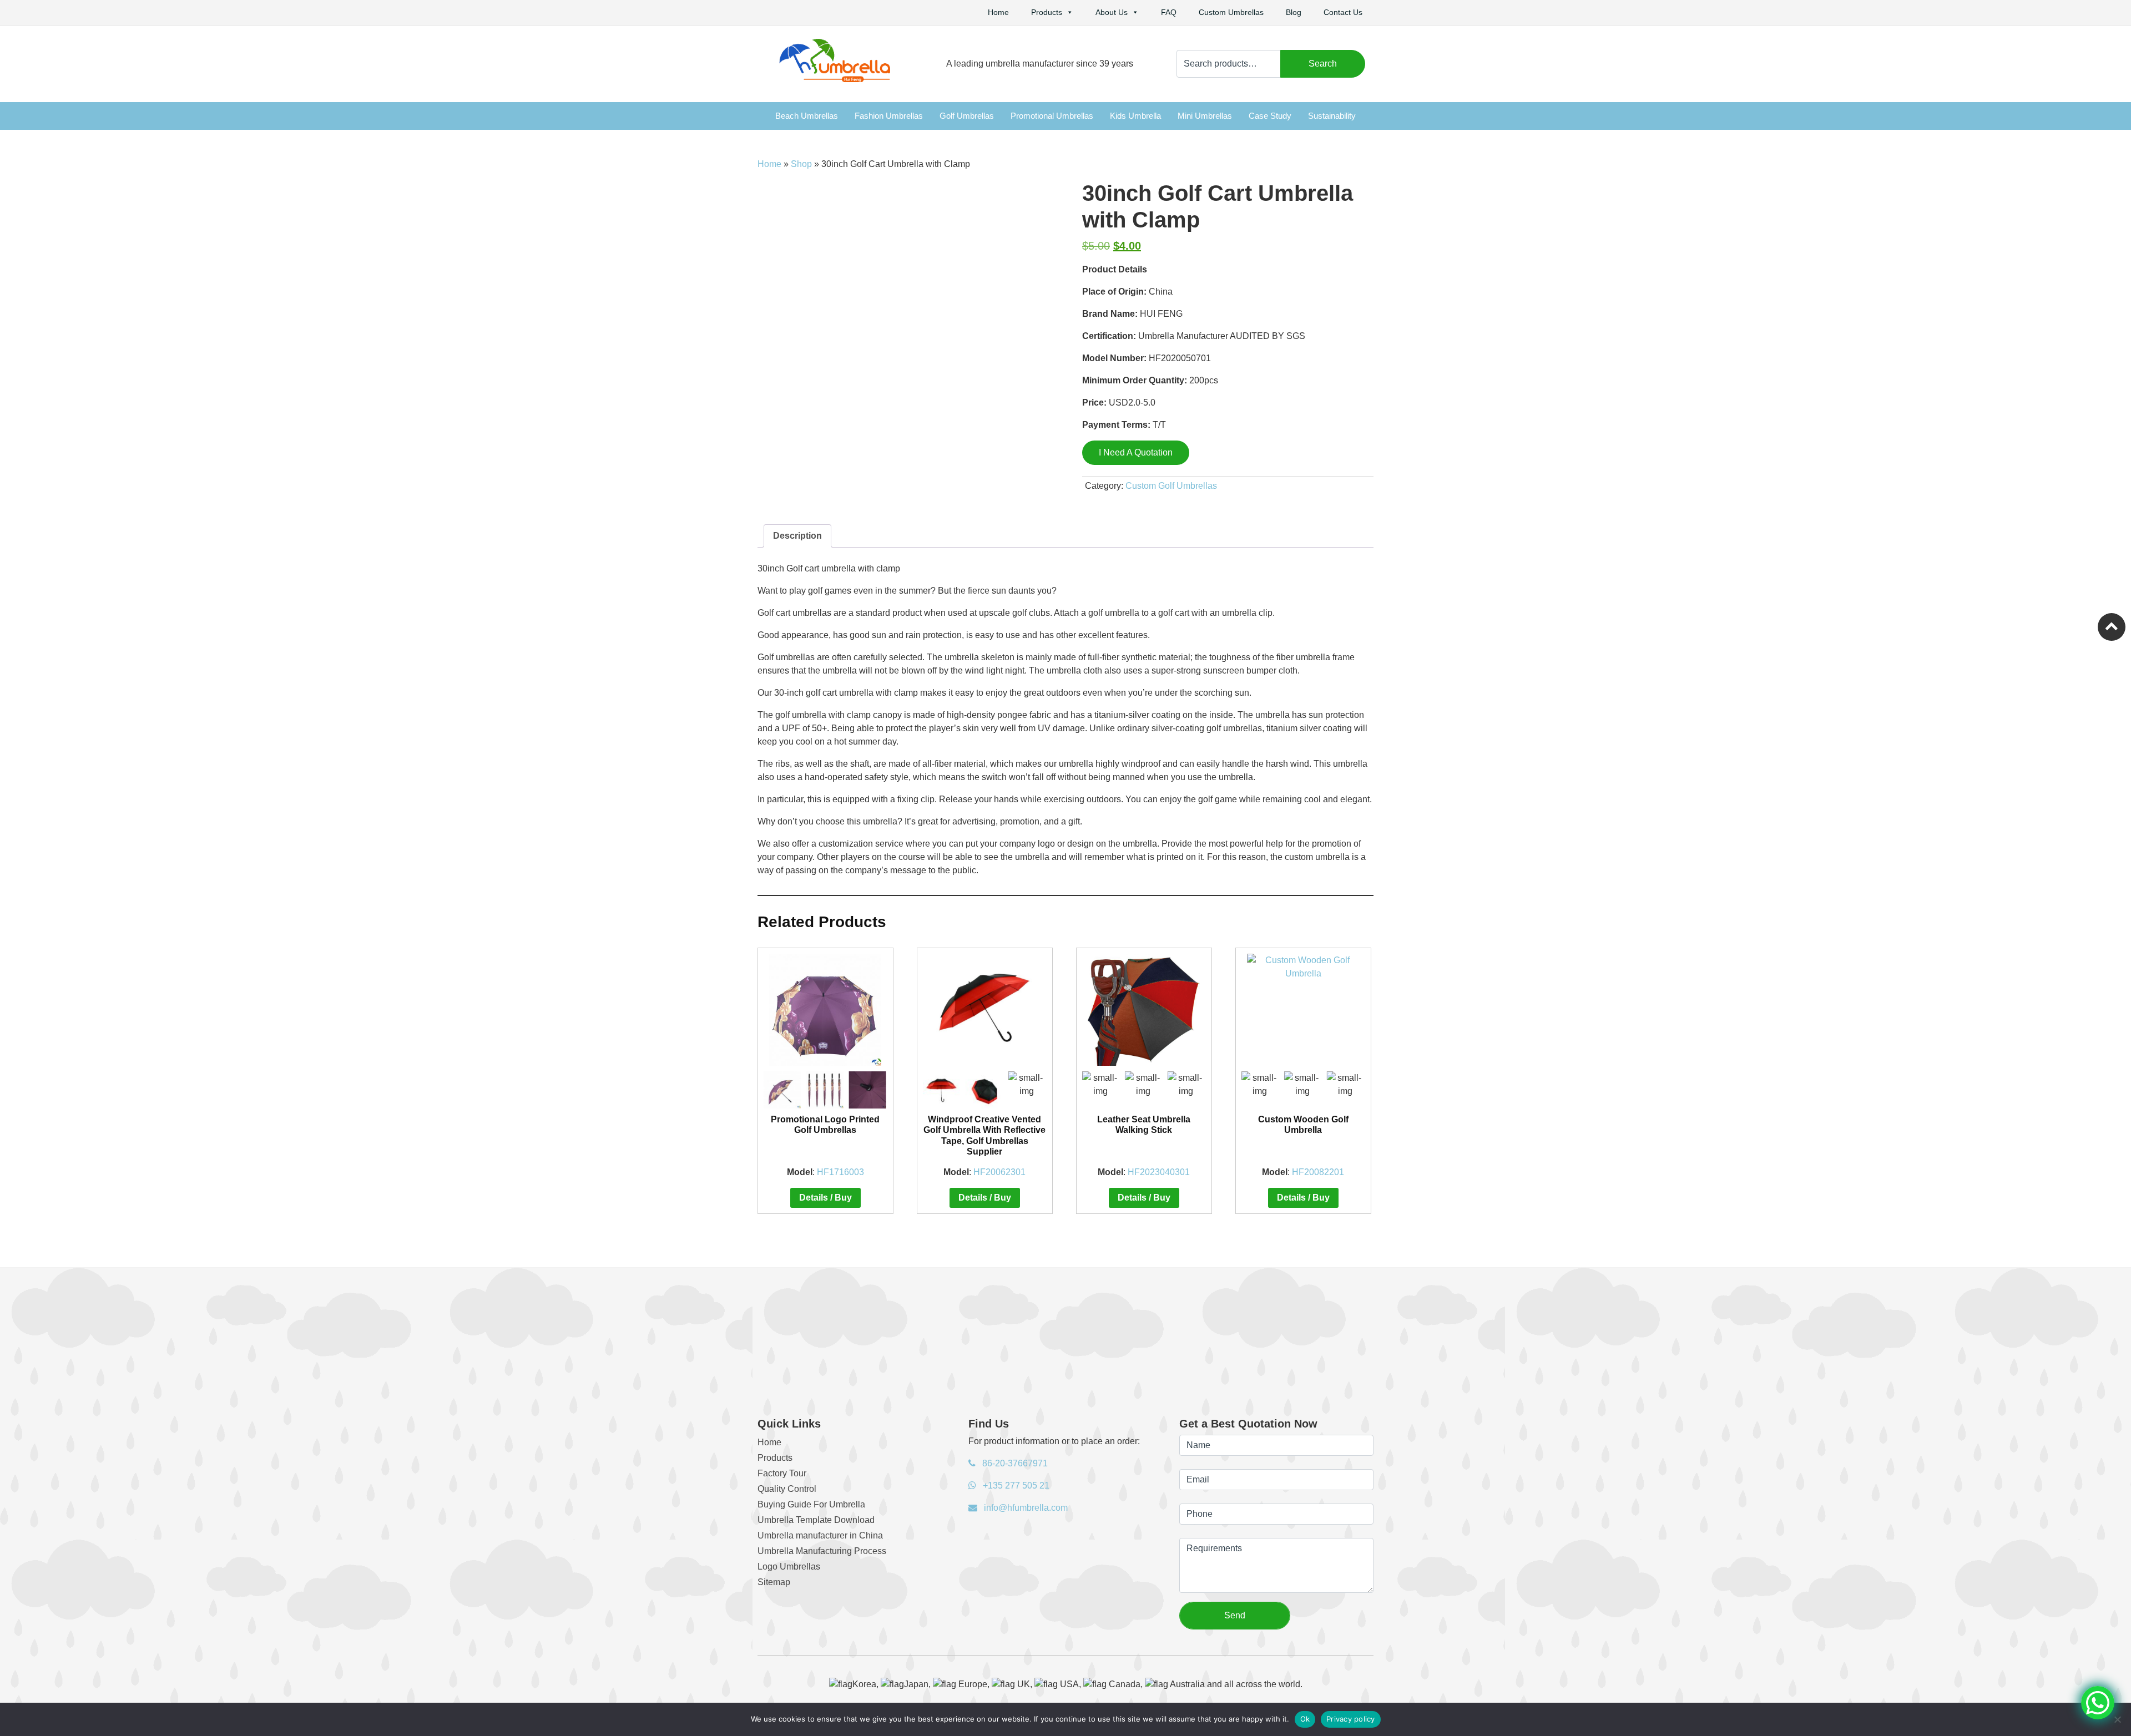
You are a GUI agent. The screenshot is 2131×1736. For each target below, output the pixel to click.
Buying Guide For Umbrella (811, 1504)
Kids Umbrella (1135, 116)
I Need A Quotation (1136, 452)
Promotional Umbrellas (1052, 116)
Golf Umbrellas (967, 116)
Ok (1305, 1719)
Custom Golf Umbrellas (1171, 486)
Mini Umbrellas (1205, 116)
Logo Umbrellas (789, 1567)
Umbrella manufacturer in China (820, 1535)
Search (1323, 64)
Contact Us (1343, 12)
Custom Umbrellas (1231, 12)
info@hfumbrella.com (1025, 1508)
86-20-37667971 (1014, 1463)
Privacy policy (1351, 1719)
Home (998, 12)
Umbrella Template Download (816, 1520)
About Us (1112, 12)
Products (1047, 12)
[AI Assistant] (2098, 1703)
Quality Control (787, 1489)
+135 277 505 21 (1015, 1486)
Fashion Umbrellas (889, 116)
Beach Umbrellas (807, 116)
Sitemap (774, 1582)
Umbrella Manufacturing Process (822, 1551)
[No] (2117, 1719)
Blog (1294, 12)
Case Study (1270, 116)
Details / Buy (825, 1198)
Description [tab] (797, 536)
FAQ (1169, 12)
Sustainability (1332, 116)
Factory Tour (782, 1473)
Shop (801, 164)
